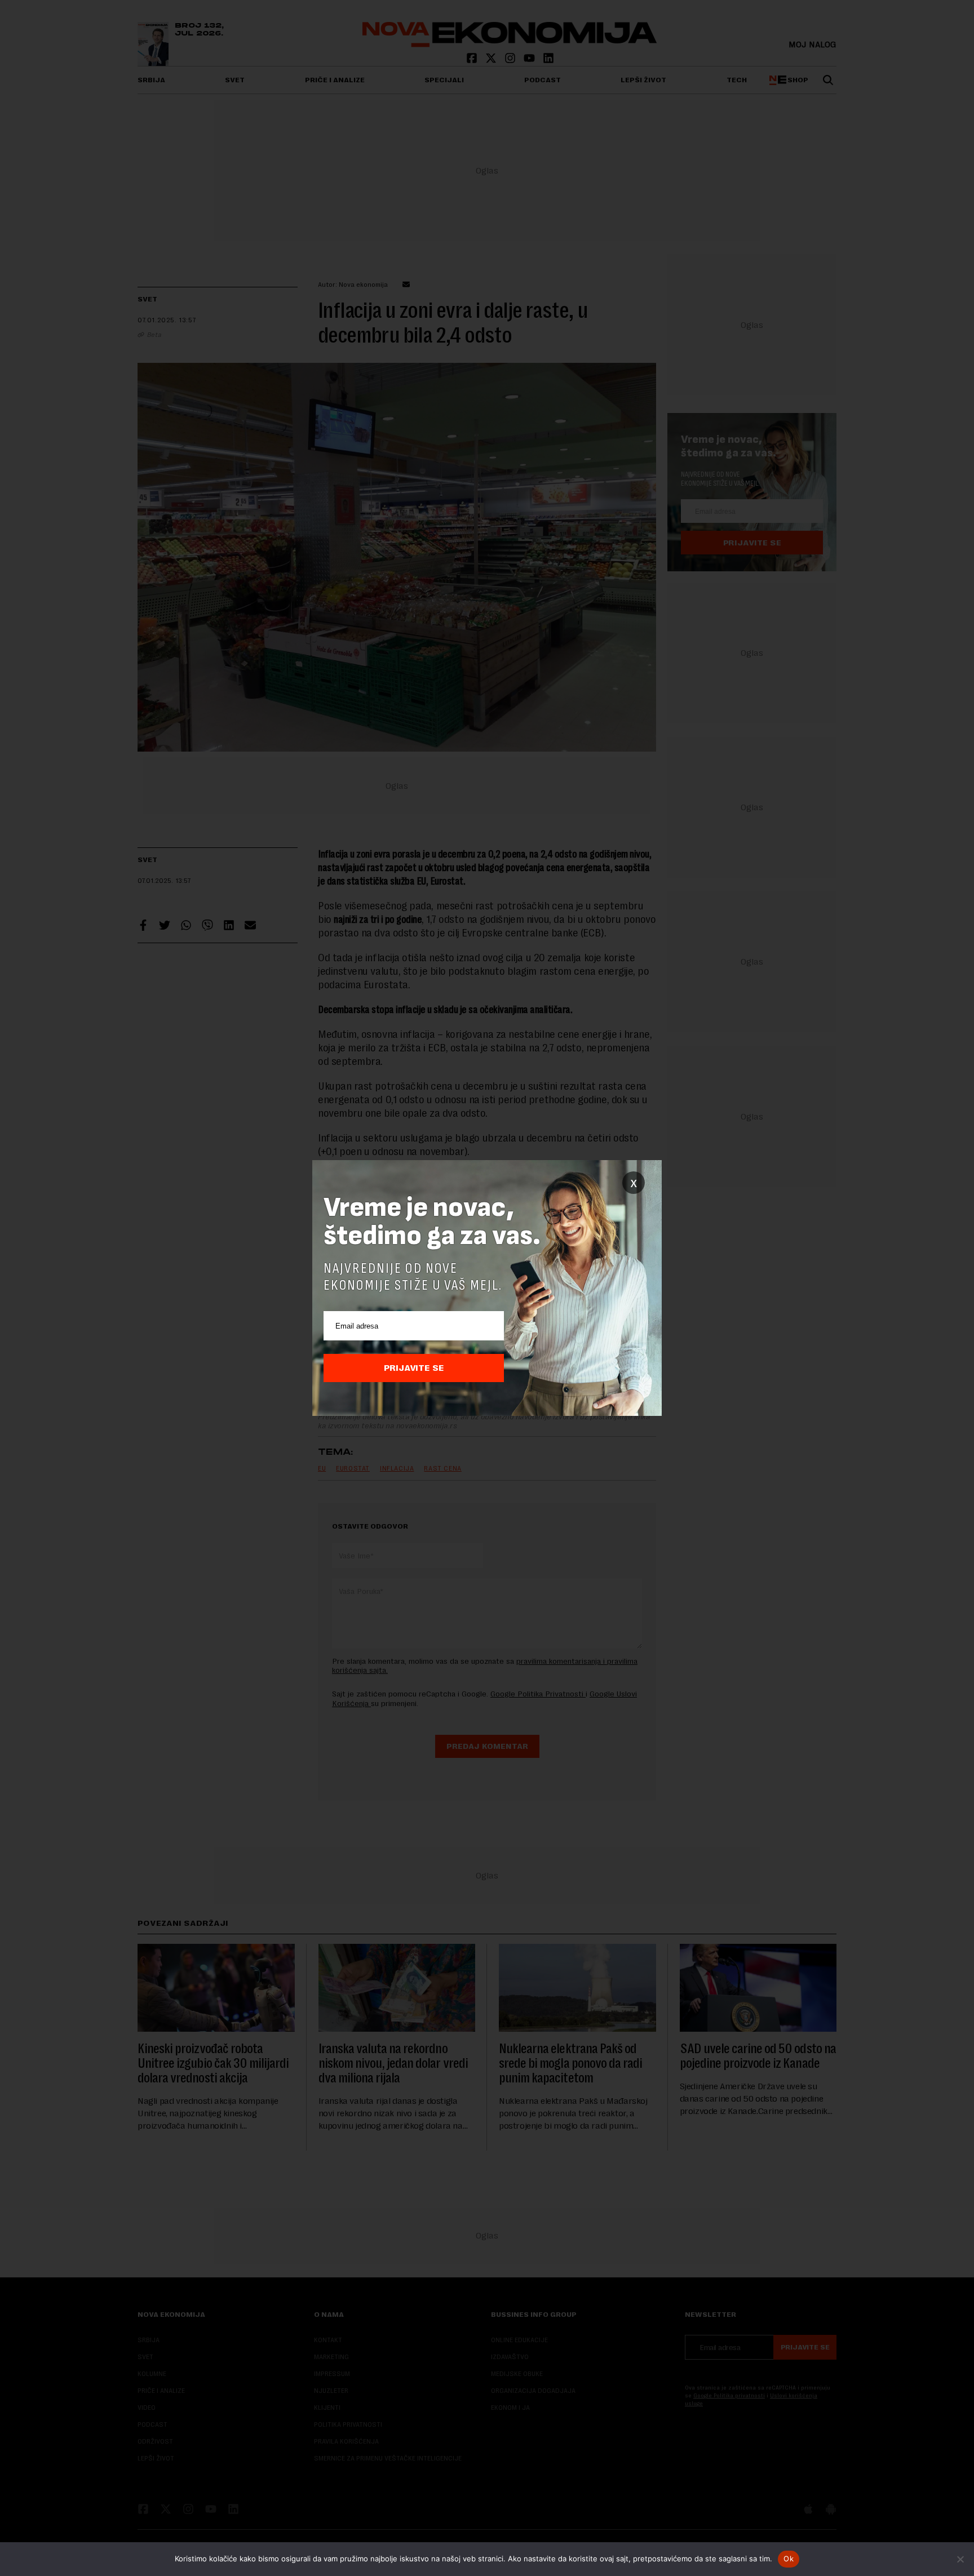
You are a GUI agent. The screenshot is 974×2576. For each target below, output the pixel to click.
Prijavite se (414, 1368)
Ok (789, 2559)
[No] (960, 2559)
